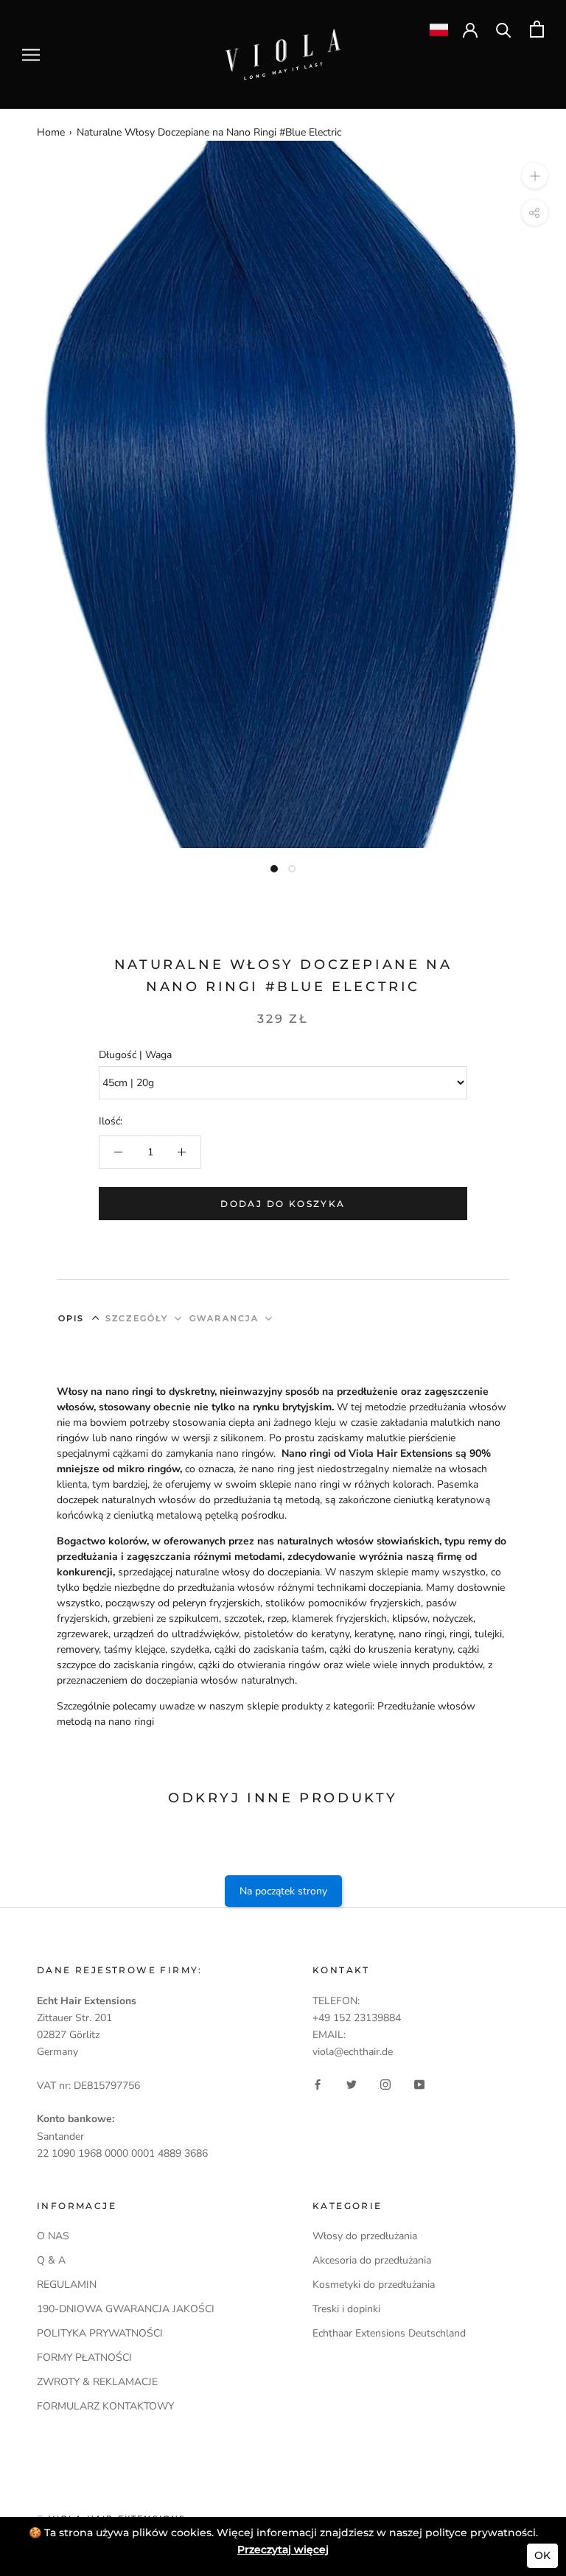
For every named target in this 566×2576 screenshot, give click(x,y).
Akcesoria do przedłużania (372, 2260)
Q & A (51, 2260)
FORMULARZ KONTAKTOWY (105, 2406)
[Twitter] (352, 2084)
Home (51, 132)
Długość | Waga (135, 1055)
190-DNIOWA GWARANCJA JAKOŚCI (126, 2309)
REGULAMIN (67, 2285)
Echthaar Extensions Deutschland (389, 2333)
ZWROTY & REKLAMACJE (97, 2382)
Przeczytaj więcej (283, 2549)
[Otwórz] (31, 55)
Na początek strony (283, 1891)
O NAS (53, 2236)
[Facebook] (318, 2084)
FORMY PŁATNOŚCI (84, 2358)
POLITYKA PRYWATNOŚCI (100, 2333)
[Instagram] (385, 2084)
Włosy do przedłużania (365, 2236)
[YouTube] (419, 2084)
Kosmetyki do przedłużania (374, 2285)
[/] (283, 37)
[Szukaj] (504, 29)
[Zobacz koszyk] (537, 29)
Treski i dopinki (346, 2309)
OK (542, 2555)
